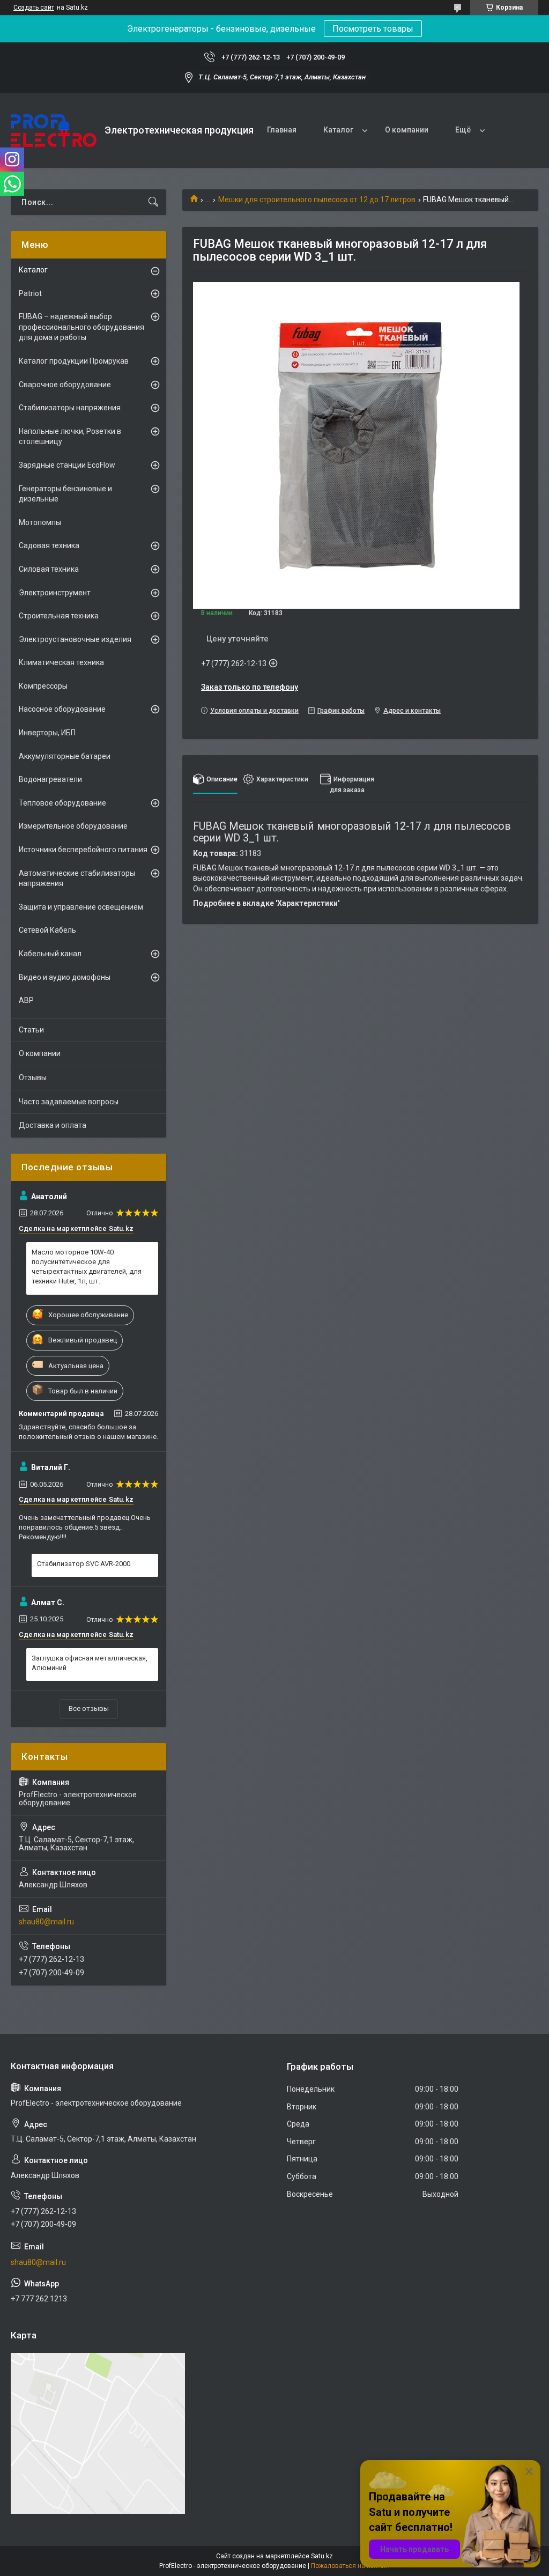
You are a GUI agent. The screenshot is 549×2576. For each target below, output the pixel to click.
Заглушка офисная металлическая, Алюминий (90, 1663)
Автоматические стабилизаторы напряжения (77, 879)
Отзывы (33, 1077)
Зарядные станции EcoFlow (67, 465)
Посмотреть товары (373, 29)
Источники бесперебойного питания (83, 850)
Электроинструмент (55, 593)
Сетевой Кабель (47, 930)
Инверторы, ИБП (47, 733)
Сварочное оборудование (65, 385)
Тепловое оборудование (62, 803)
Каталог (338, 130)
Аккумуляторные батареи (65, 756)
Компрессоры (43, 686)
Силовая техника (49, 569)
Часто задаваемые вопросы (69, 1102)
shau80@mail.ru (46, 1922)
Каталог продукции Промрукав (74, 361)
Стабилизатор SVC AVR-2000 (84, 1564)
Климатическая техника (61, 662)
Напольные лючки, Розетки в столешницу (70, 437)
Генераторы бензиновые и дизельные (65, 494)
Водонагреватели (50, 779)
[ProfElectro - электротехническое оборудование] (54, 131)
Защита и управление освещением (81, 907)
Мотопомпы (40, 522)
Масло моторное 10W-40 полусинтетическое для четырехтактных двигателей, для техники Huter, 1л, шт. (87, 1267)
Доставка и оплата (53, 1125)
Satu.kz (322, 2556)
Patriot (30, 293)
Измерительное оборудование (73, 826)
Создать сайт (34, 8)
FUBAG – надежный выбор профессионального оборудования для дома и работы (81, 327)
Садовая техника (49, 545)
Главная (282, 130)
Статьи (31, 1030)
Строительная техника (59, 616)
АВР (26, 1000)
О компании (407, 130)
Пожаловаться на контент (351, 2566)
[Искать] (153, 202)
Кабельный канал (50, 954)
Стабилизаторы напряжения (70, 408)
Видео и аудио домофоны (65, 977)
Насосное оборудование (62, 709)
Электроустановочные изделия (75, 639)
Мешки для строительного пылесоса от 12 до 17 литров (317, 200)
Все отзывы (89, 1708)
